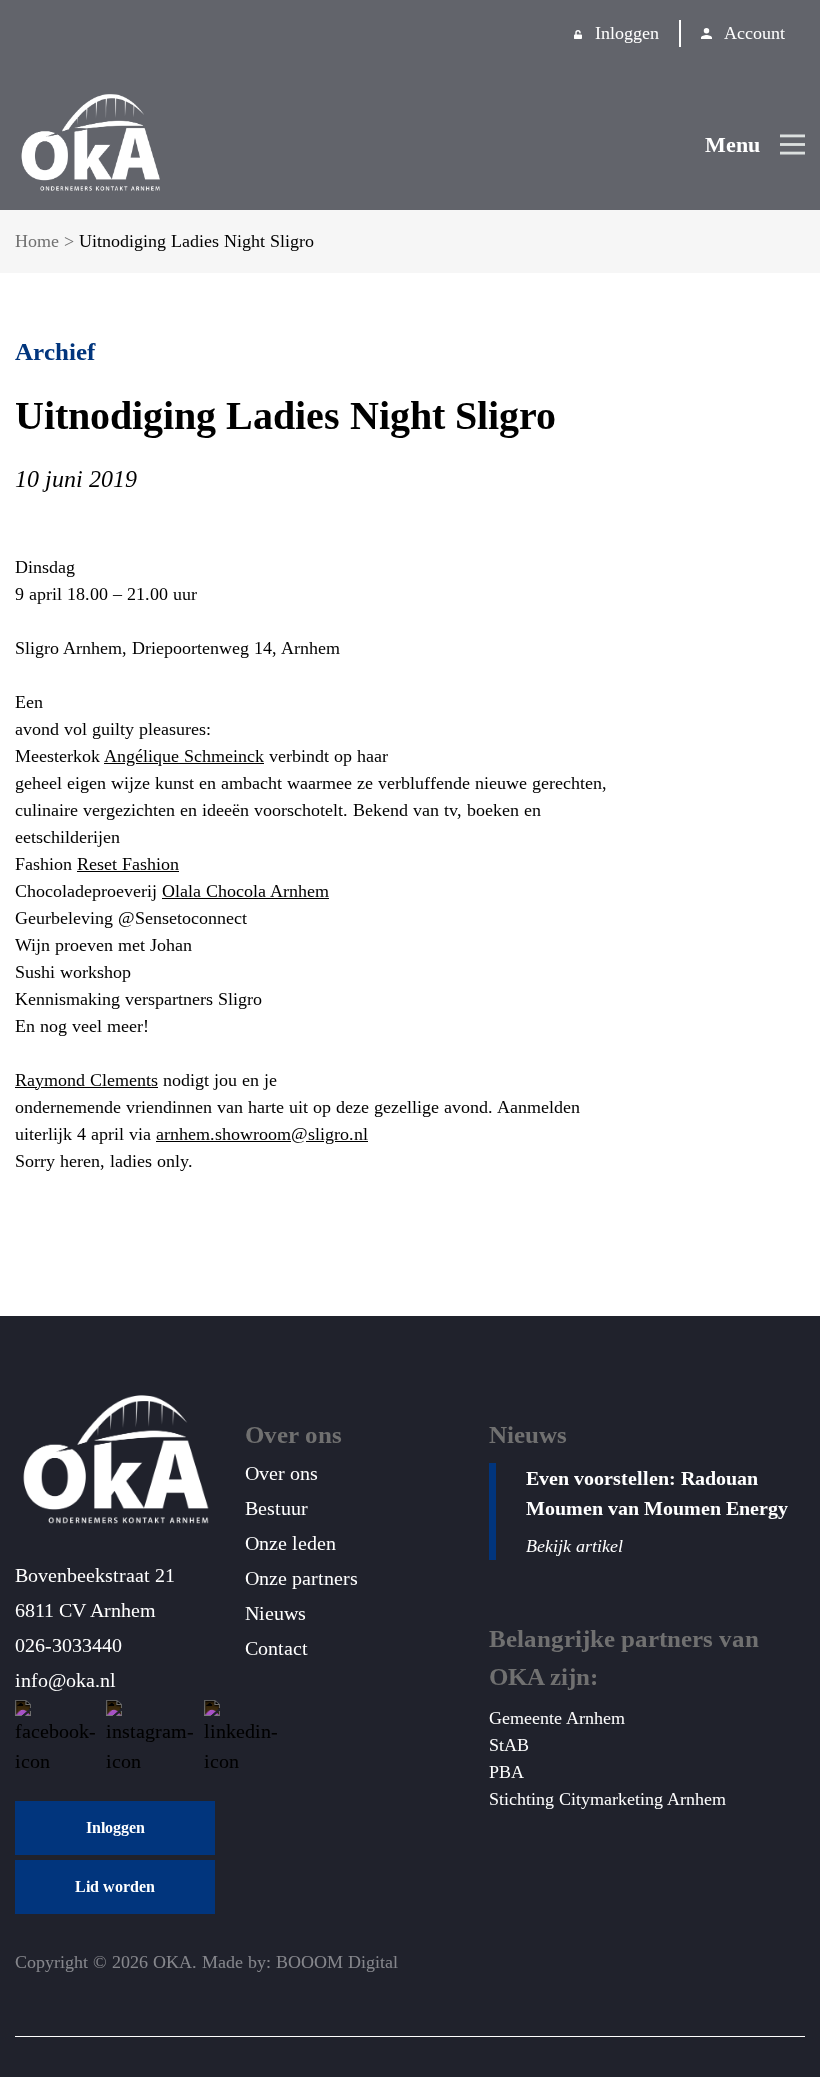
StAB (509, 1745)
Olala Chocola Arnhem (245, 891)
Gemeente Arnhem (557, 1718)
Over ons (281, 1473)
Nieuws (275, 1613)
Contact (276, 1648)
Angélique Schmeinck (184, 756)
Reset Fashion (128, 864)
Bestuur (276, 1508)
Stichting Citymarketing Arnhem (607, 1799)
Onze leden (290, 1543)
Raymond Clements (86, 1080)
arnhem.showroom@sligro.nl (262, 1134)
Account (754, 33)
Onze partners (301, 1578)
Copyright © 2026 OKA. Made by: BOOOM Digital (206, 1962)
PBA (506, 1772)
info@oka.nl (65, 1680)
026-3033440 (68, 1645)
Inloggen (627, 33)
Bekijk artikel (574, 1546)
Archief (55, 351)
